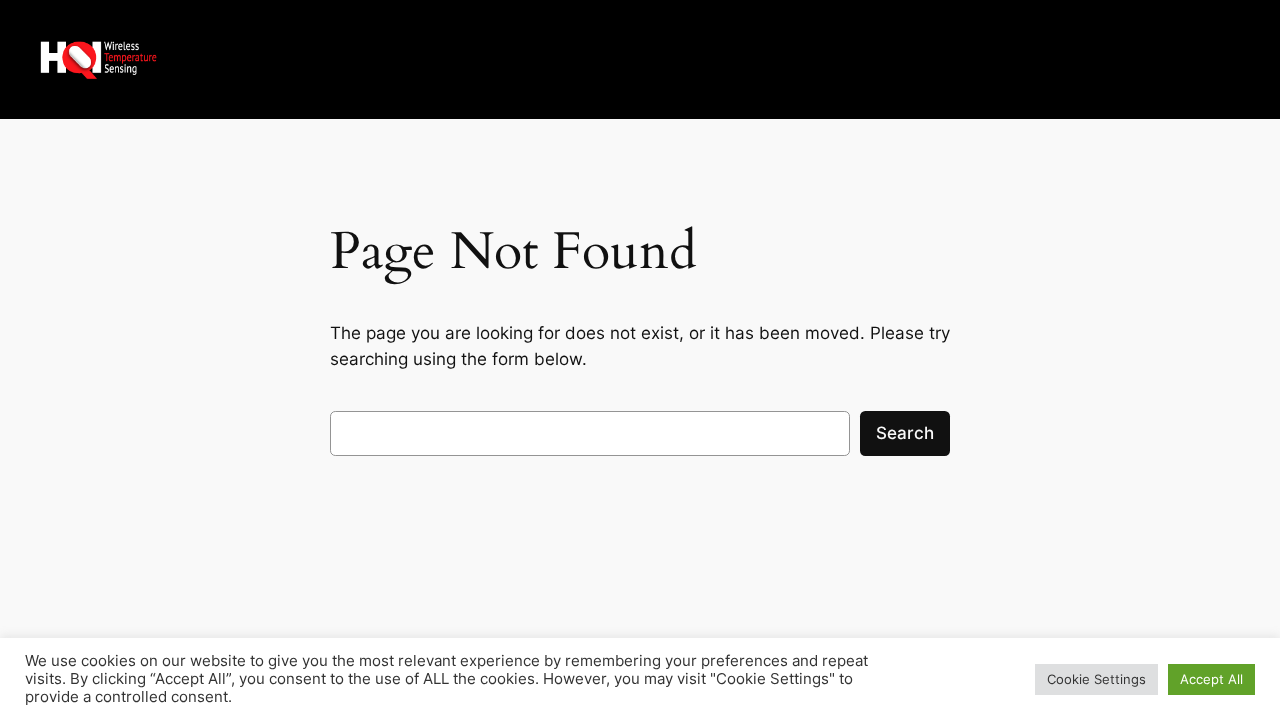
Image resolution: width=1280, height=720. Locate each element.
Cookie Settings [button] (1096, 679)
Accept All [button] (1211, 679)
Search (905, 433)
